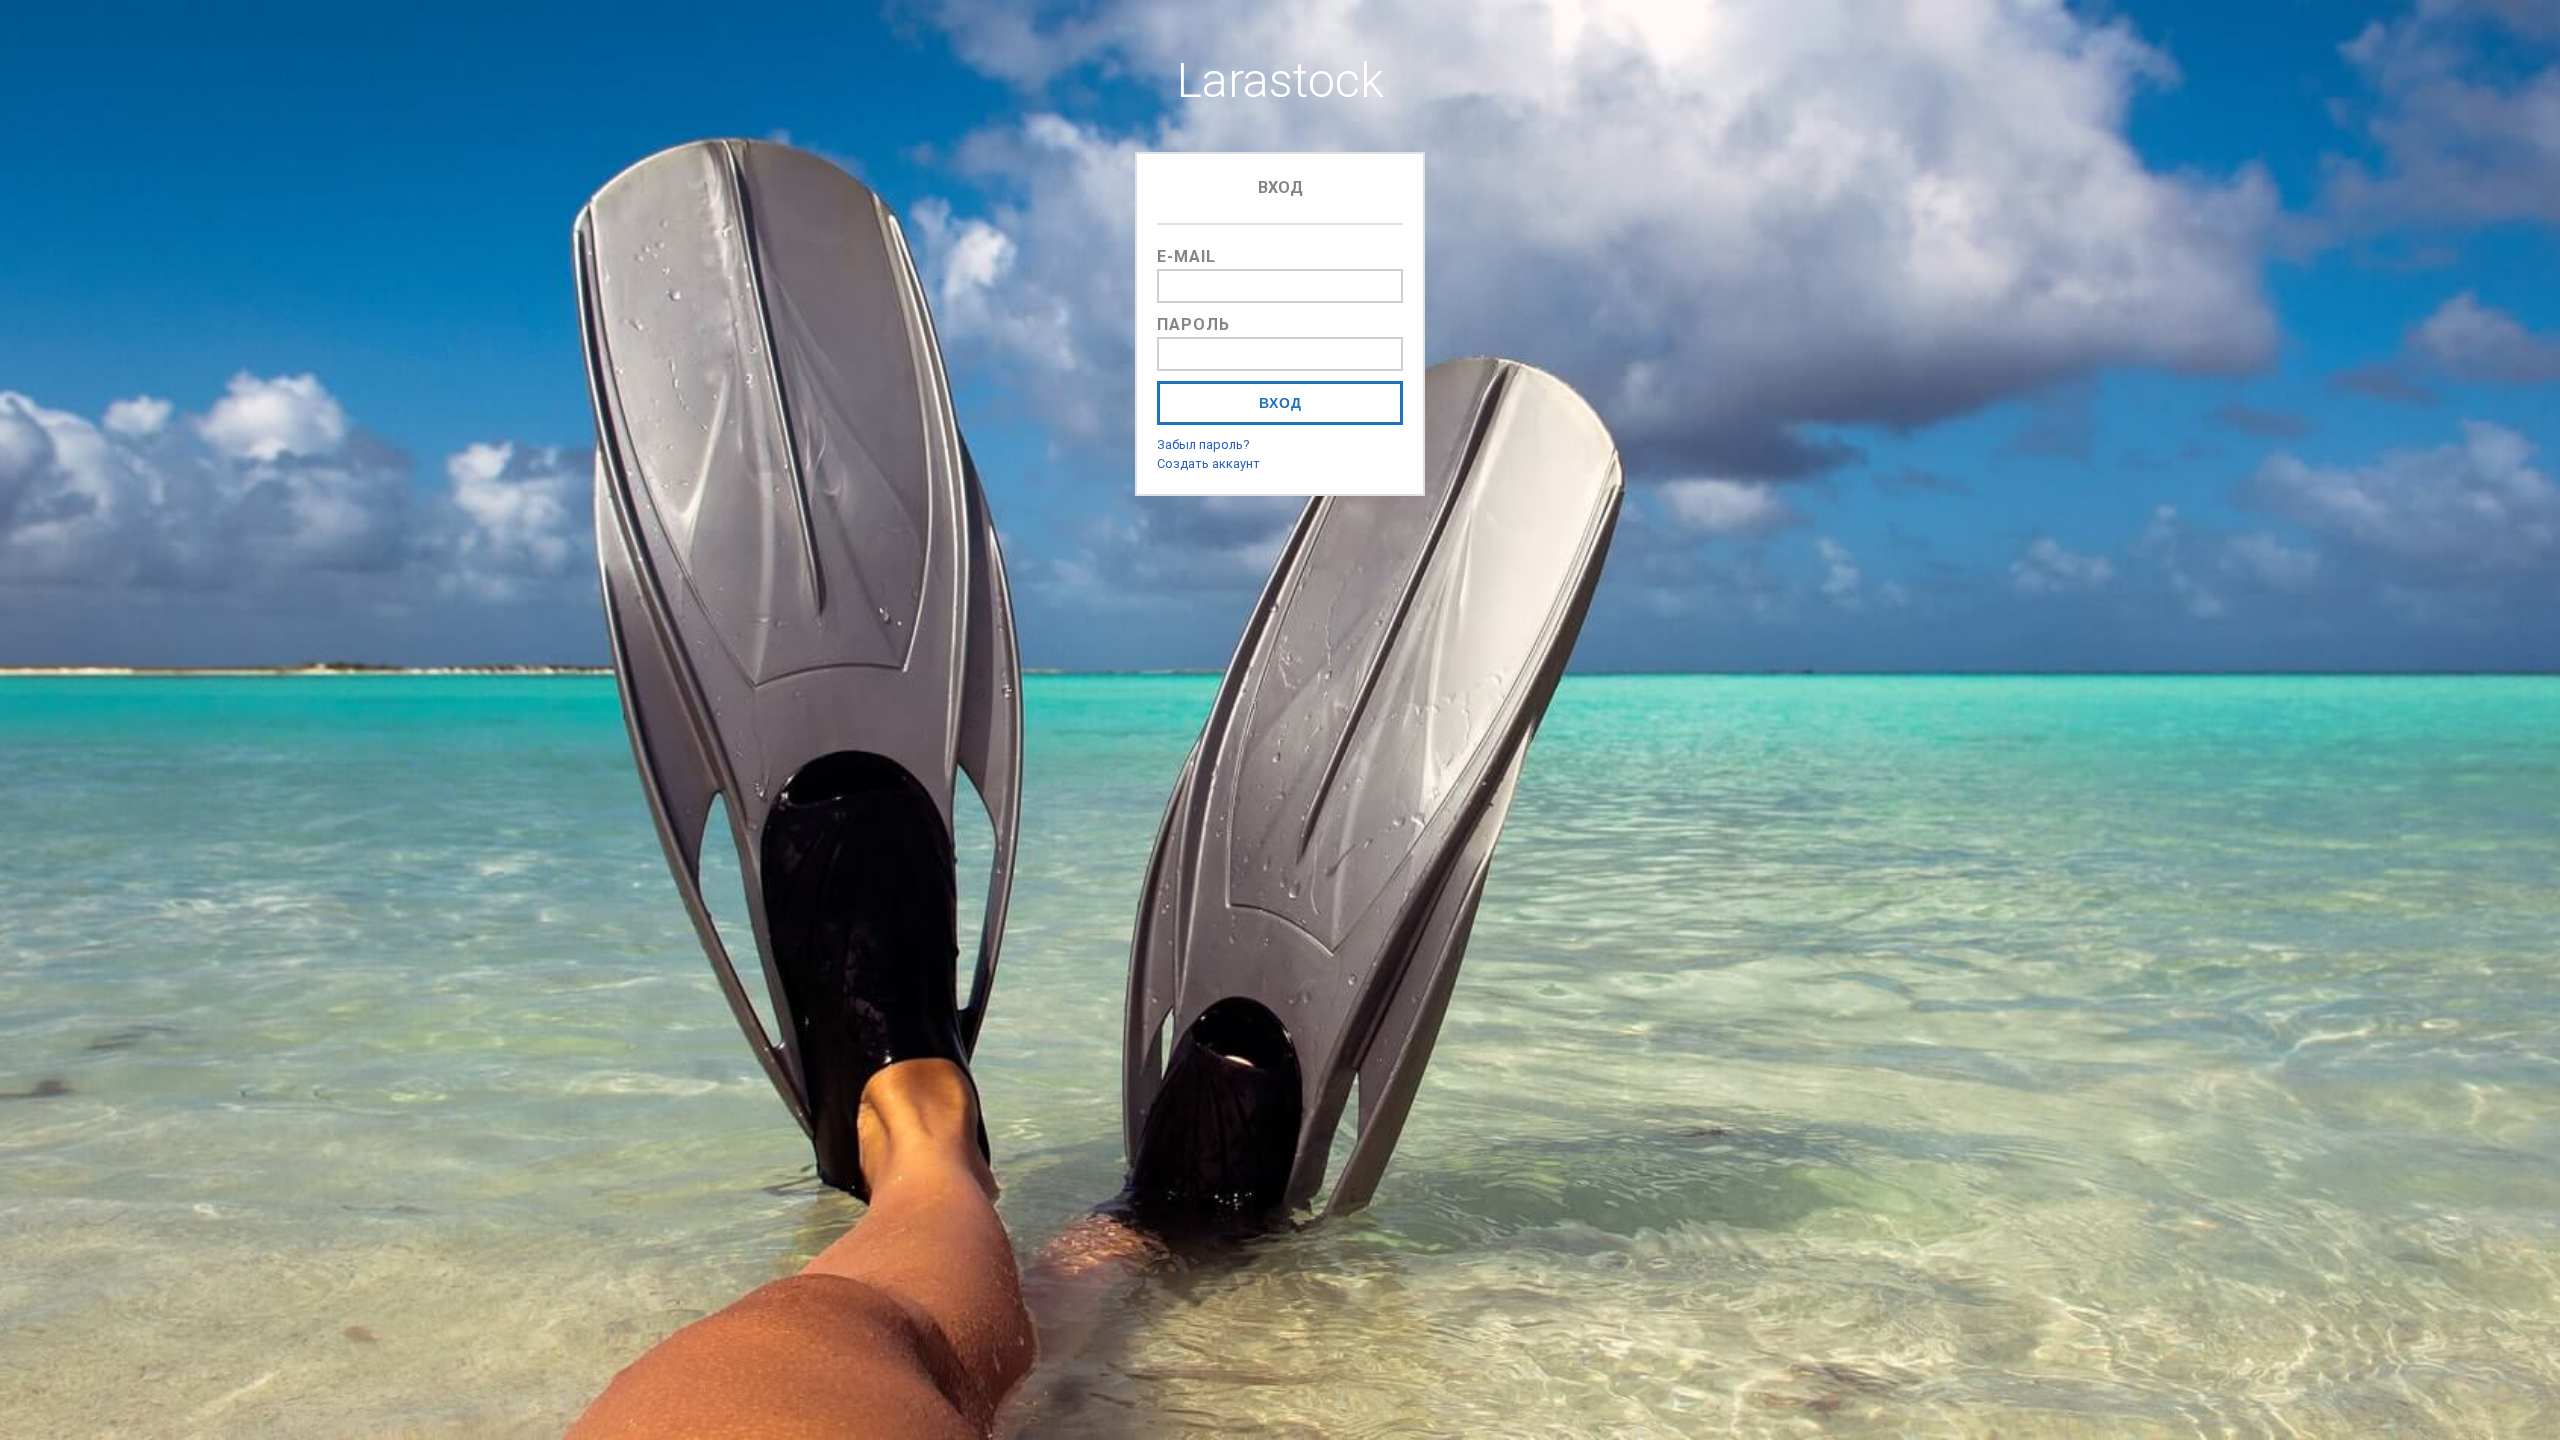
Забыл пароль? (1203, 444)
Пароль (1193, 324)
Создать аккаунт (1208, 463)
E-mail (1186, 256)
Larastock (1280, 80)
